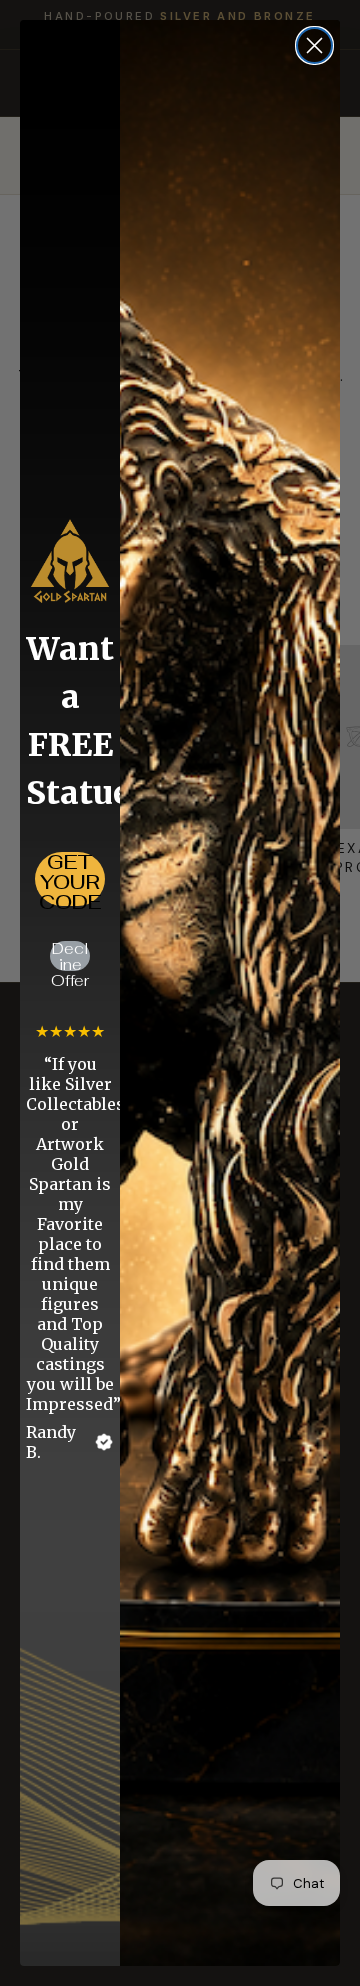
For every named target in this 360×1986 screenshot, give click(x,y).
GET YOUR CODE (70, 879)
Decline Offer (70, 956)
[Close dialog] (314, 45)
